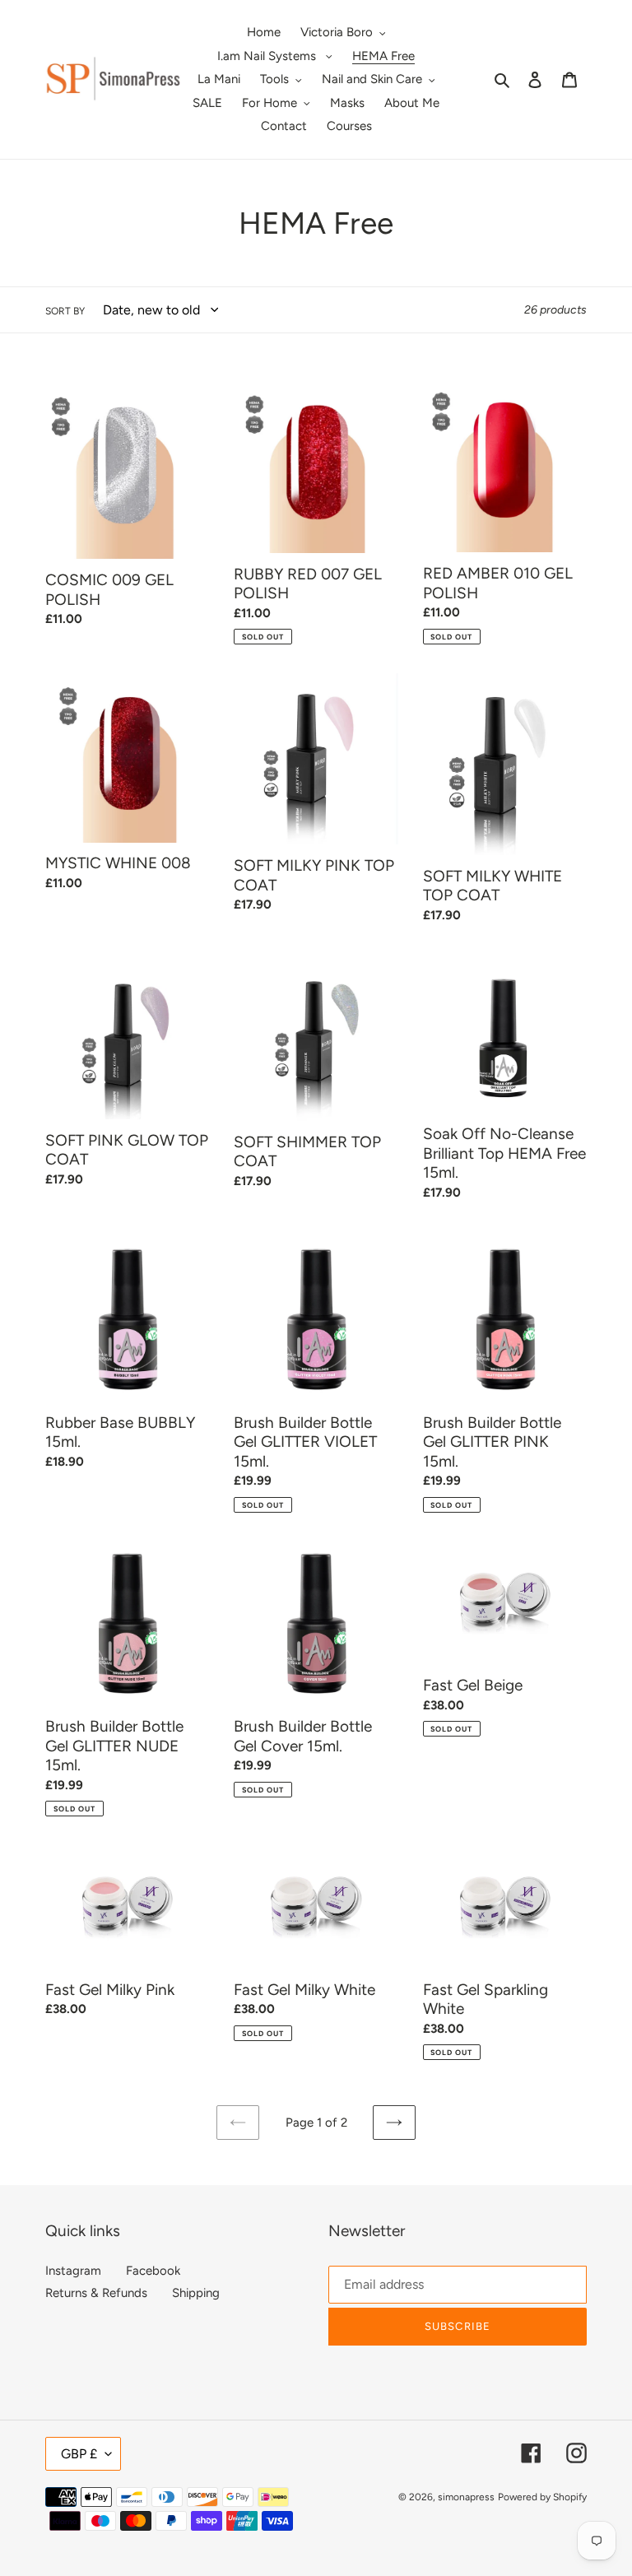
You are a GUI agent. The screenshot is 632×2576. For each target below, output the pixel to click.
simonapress (466, 2497)
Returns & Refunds (96, 2293)
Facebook (153, 2271)
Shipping (196, 2293)
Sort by (65, 311)
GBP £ (79, 2454)
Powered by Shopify (542, 2497)
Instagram (73, 2271)
